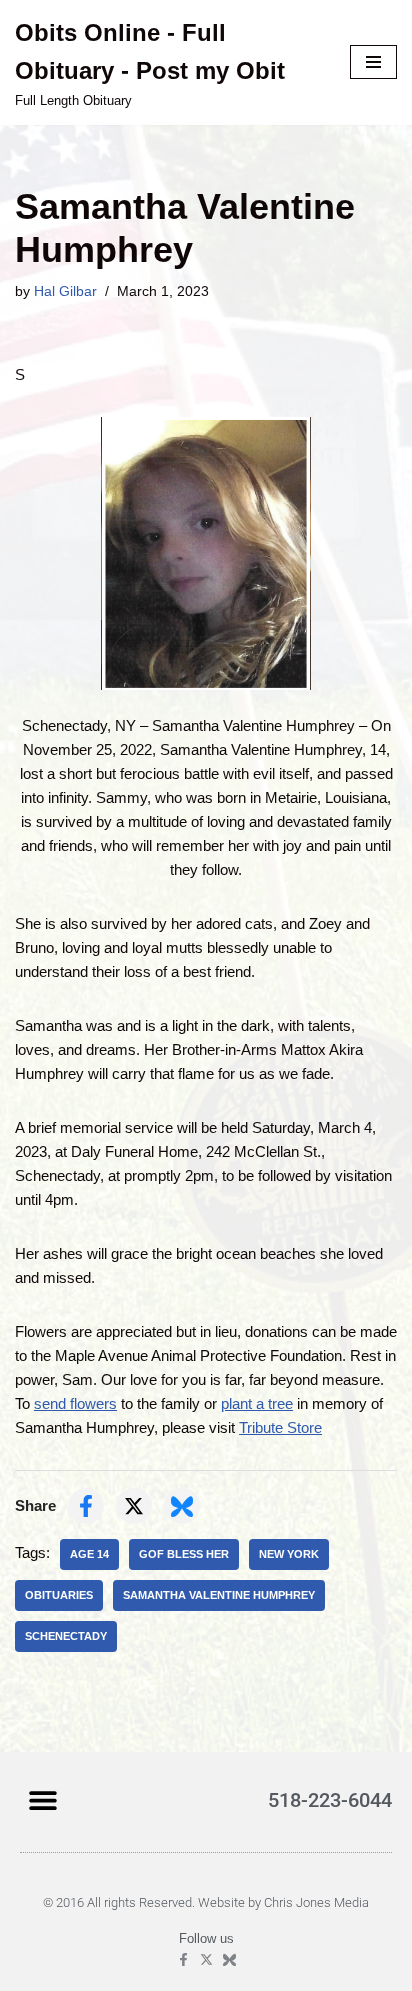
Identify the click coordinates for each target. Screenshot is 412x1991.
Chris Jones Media (316, 1902)
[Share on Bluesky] (182, 1506)
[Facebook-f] (183, 1959)
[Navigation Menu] (373, 62)
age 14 (89, 1554)
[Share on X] (134, 1506)
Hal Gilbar (65, 291)
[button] (42, 1799)
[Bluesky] (229, 1959)
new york (289, 1554)
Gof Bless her (184, 1554)
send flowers (75, 1403)
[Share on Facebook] (86, 1506)
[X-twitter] (206, 1959)
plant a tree (257, 1403)
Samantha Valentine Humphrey (219, 1595)
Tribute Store (280, 1427)
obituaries (59, 1595)
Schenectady (66, 1636)
